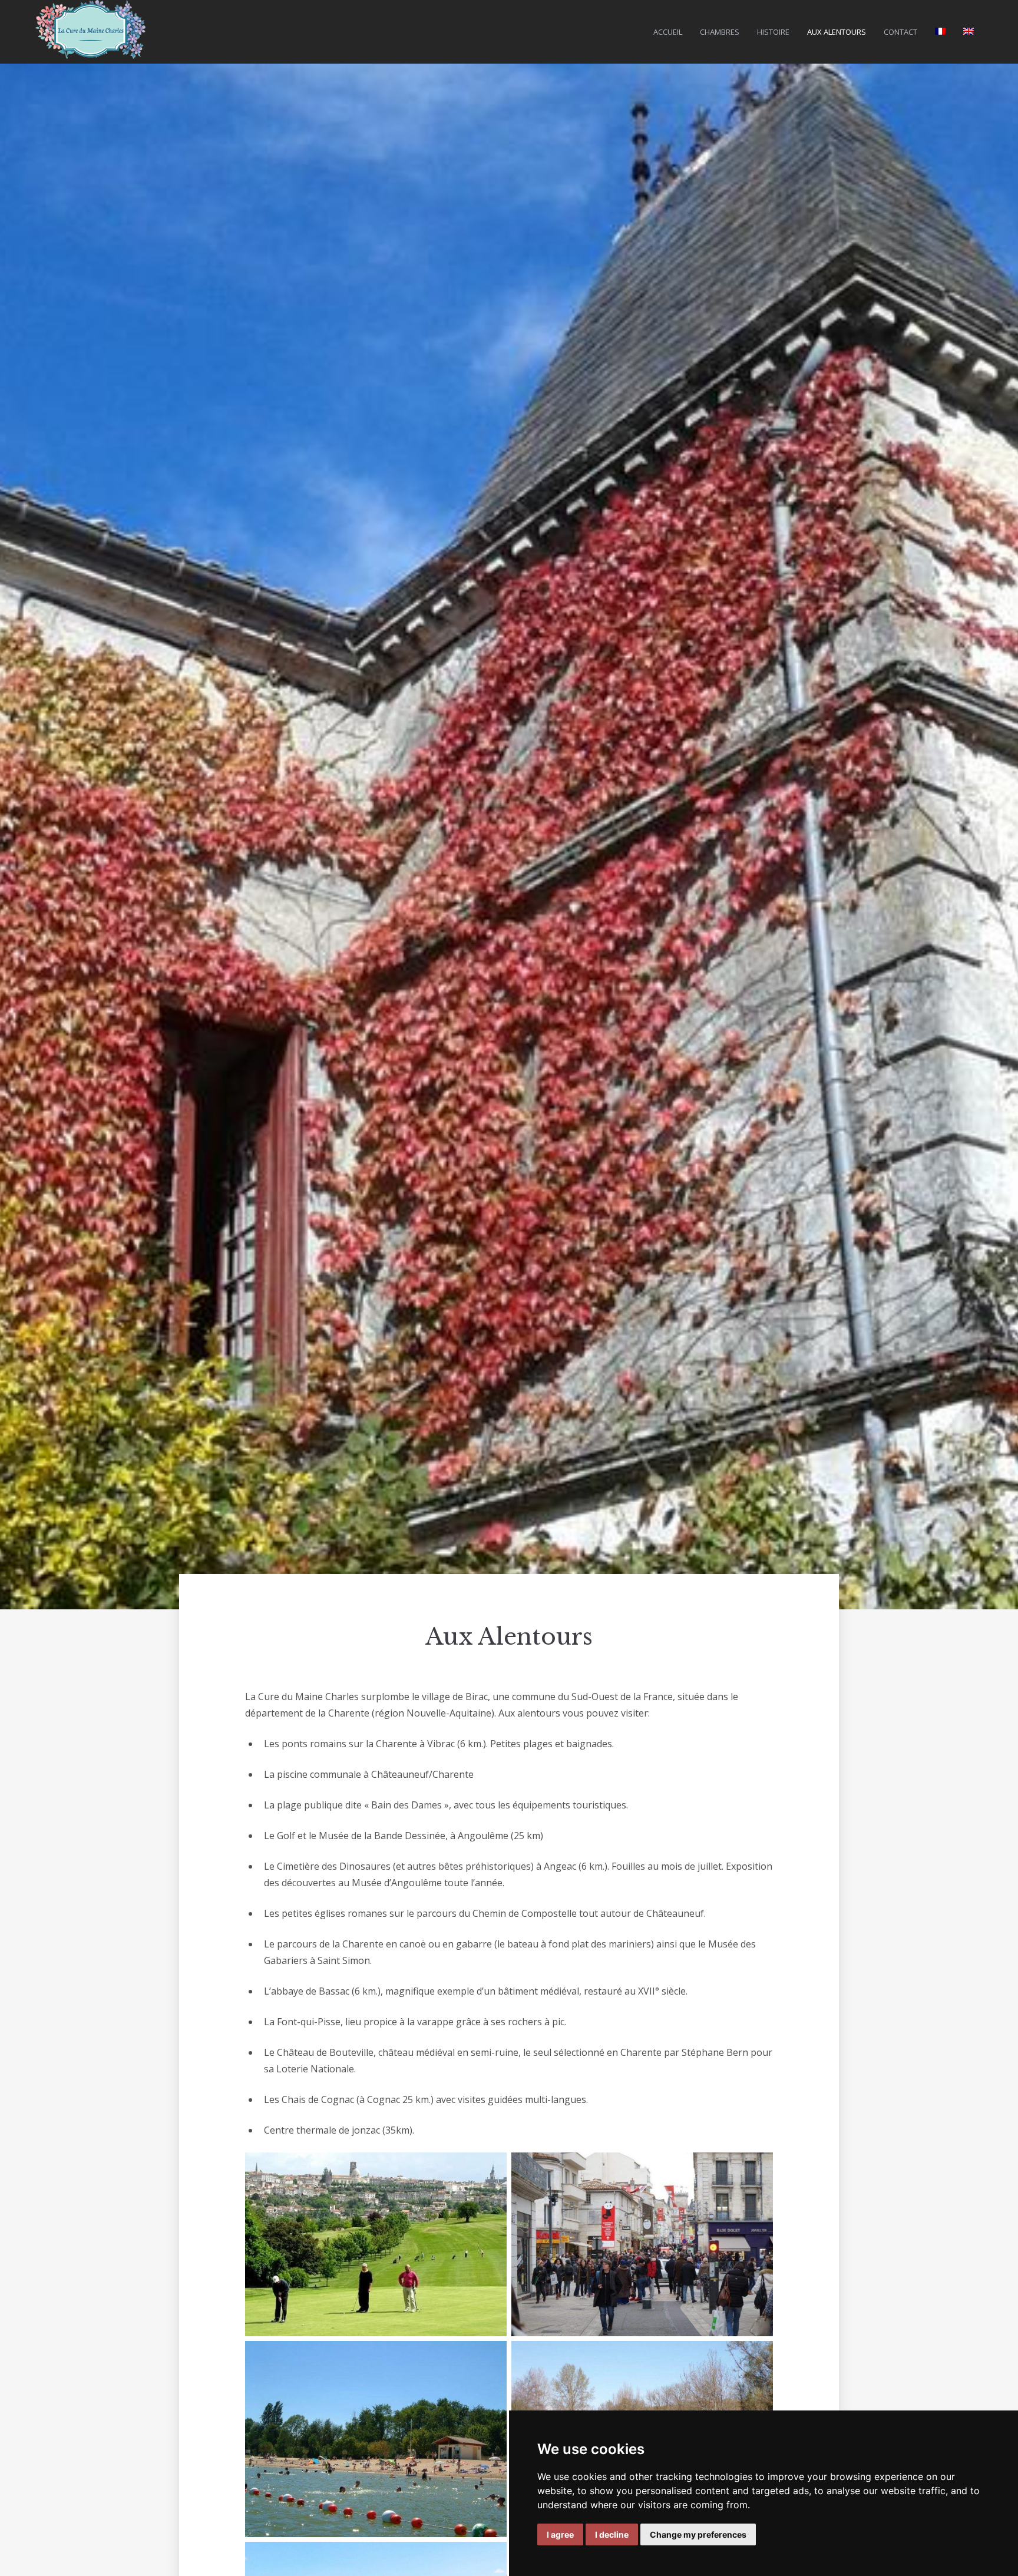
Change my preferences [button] (698, 2534)
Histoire (773, 32)
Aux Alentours (837, 32)
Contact (900, 32)
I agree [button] (560, 2534)
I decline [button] (612, 2534)
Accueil (668, 32)
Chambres (720, 32)
